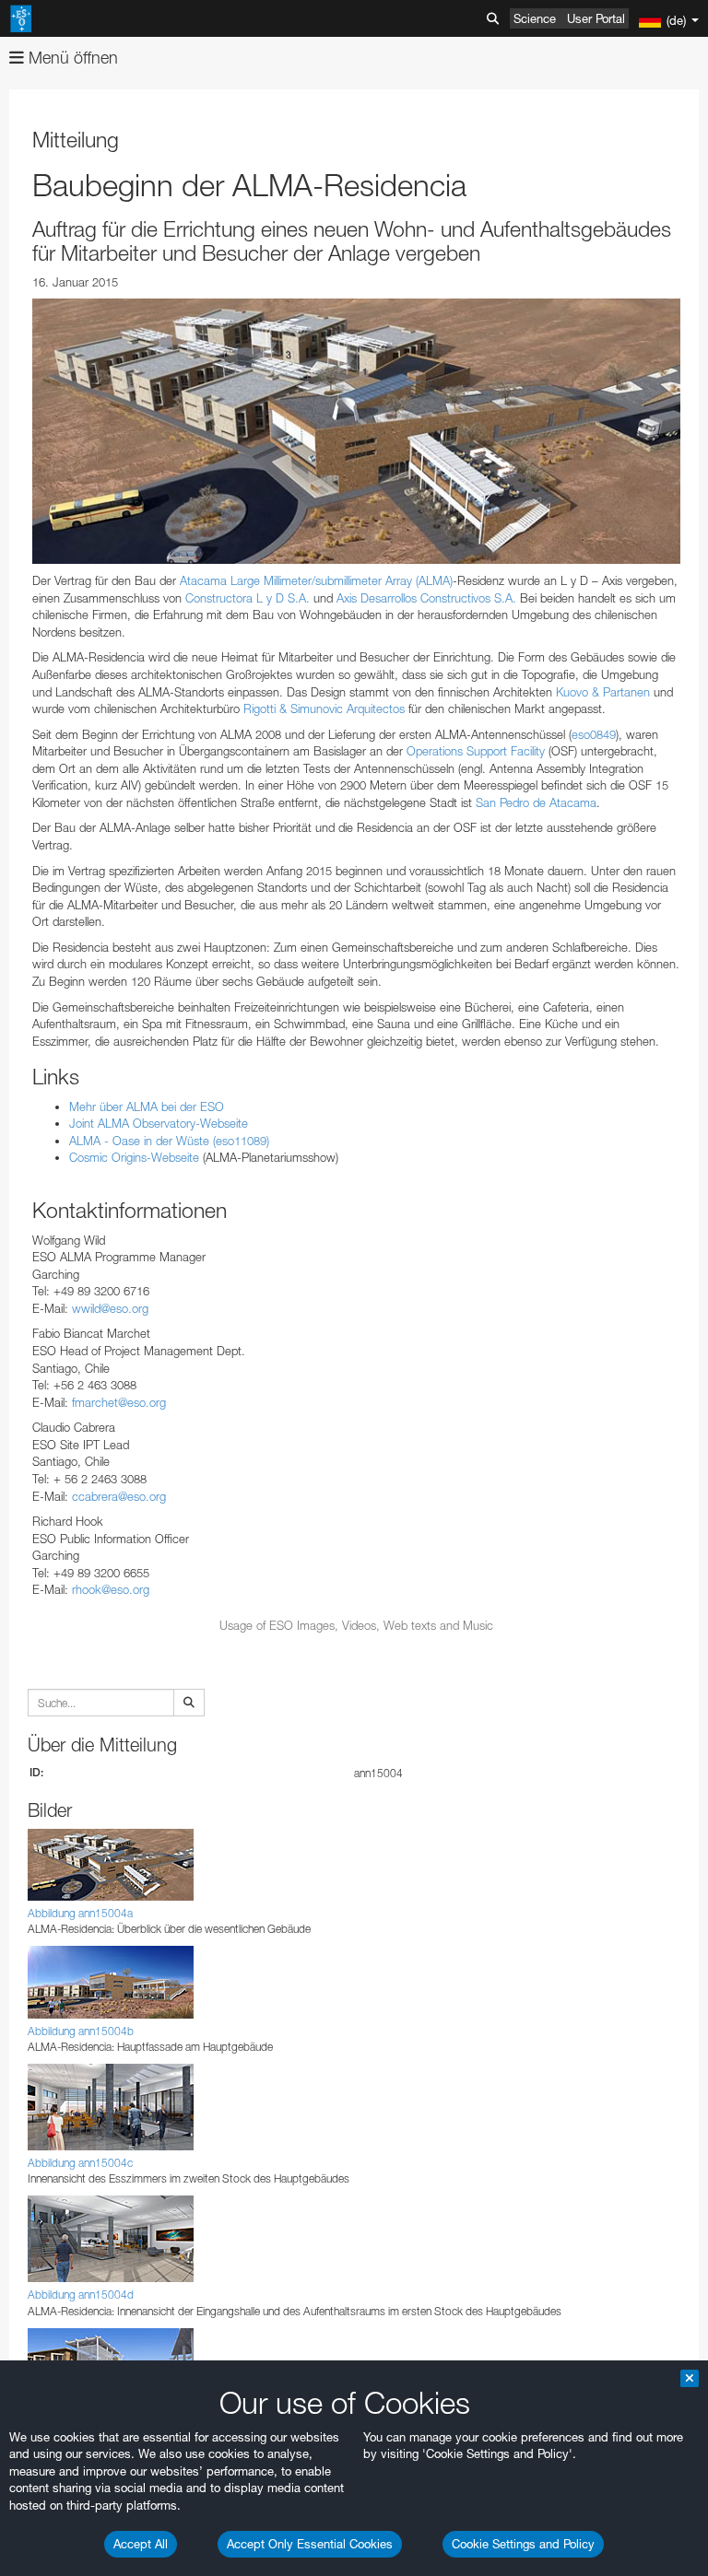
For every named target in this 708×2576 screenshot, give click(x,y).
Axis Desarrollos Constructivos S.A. (426, 598)
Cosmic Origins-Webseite (134, 1157)
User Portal (596, 18)
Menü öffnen (71, 58)
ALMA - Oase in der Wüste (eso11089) (169, 1141)
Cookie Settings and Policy (523, 2544)
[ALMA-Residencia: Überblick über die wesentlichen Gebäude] (356, 431)
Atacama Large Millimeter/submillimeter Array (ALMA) (316, 580)
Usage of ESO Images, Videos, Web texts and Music (356, 1625)
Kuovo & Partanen (603, 692)
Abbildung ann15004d (81, 2295)
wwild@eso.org (110, 1308)
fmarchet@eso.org (119, 1402)
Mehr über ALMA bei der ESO (147, 1107)
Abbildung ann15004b (81, 2031)
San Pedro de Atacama (536, 802)
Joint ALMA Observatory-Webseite (159, 1123)
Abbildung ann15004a (80, 1913)
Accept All (141, 2544)
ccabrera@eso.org (119, 1496)
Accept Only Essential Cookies (310, 2544)
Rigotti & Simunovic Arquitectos (324, 708)
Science (535, 18)
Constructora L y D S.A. (248, 598)
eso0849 (594, 734)
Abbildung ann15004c (80, 2163)
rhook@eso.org (111, 1589)
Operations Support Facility (476, 751)
